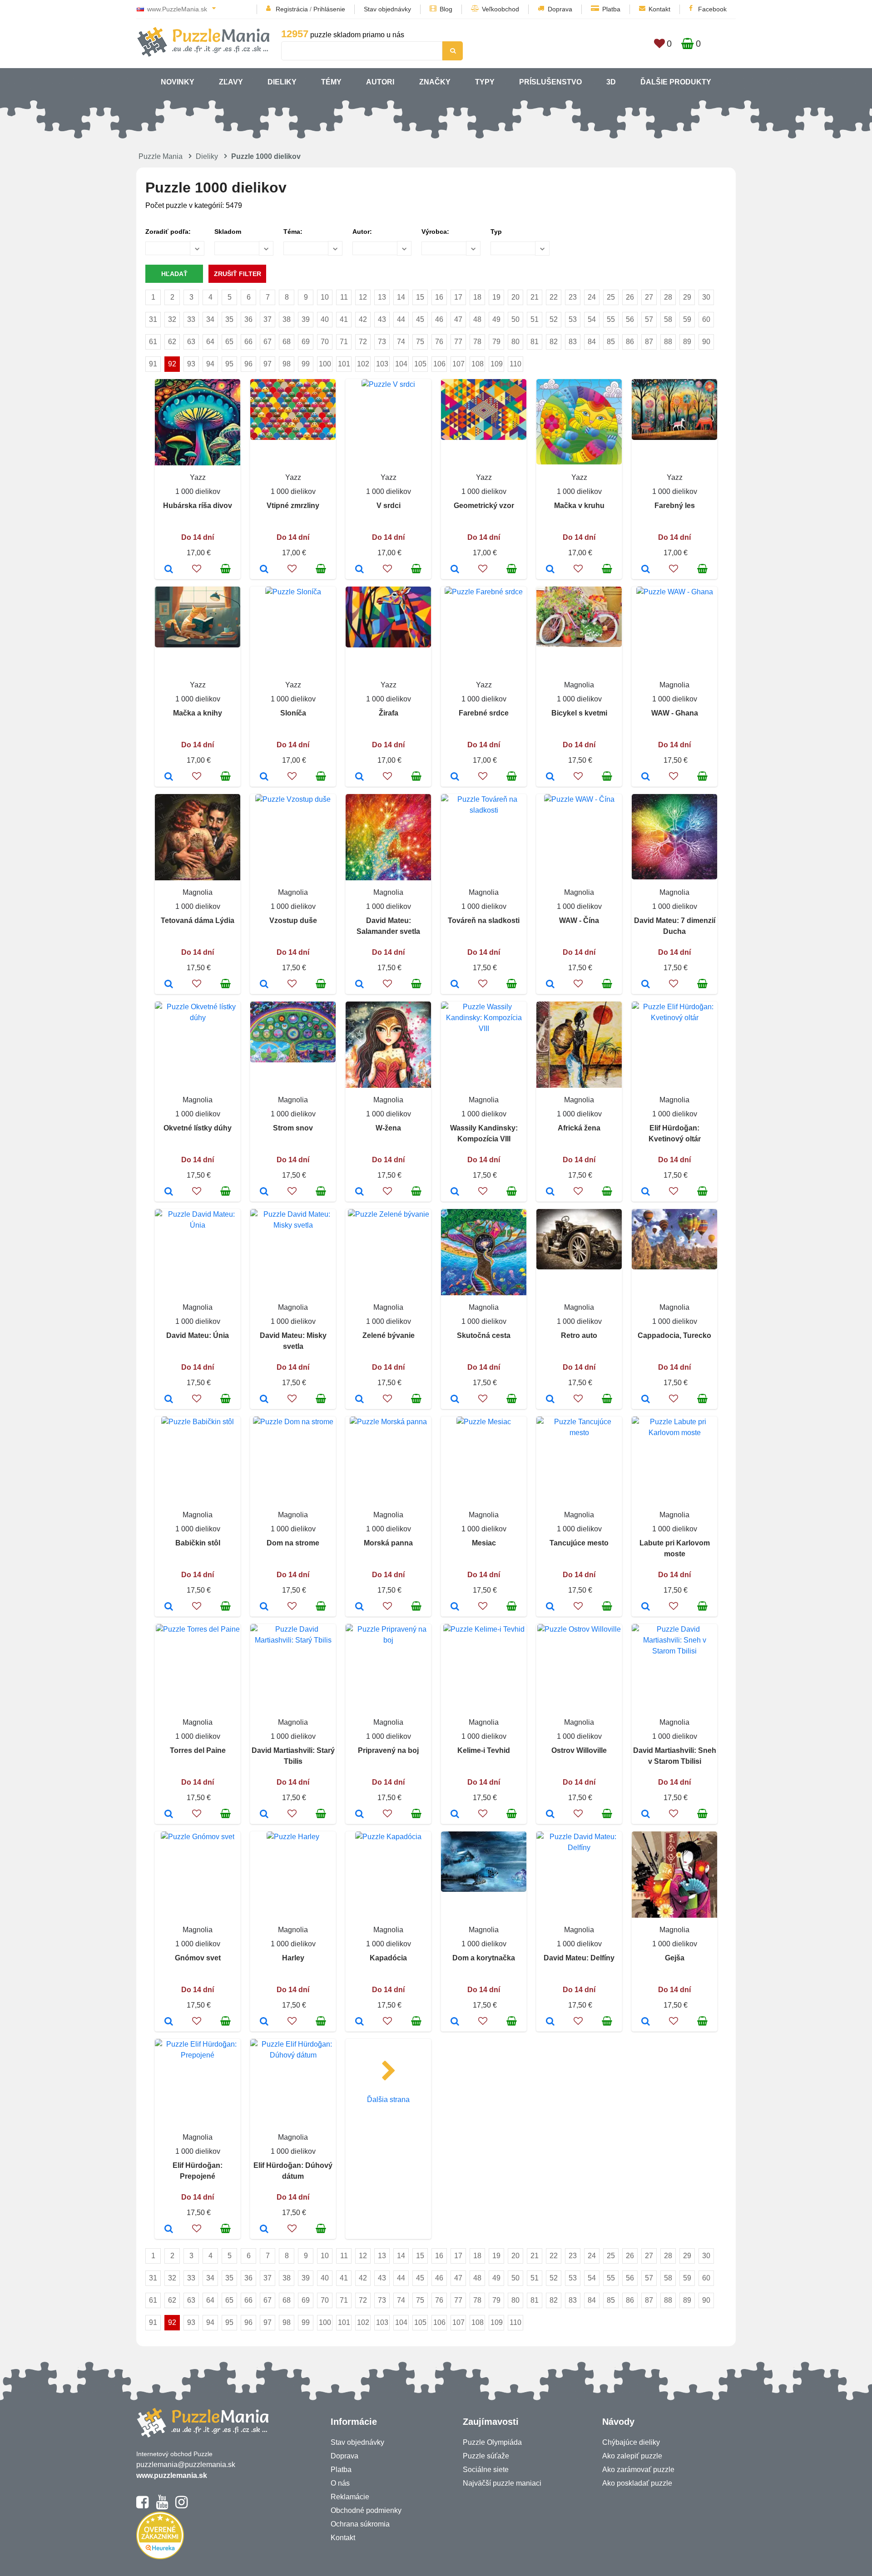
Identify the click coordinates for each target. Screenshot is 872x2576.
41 (344, 319)
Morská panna (388, 1543)
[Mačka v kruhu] (550, 570)
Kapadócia (388, 1958)
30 (706, 297)
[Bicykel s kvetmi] (550, 777)
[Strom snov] (264, 1192)
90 (706, 342)
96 (248, 364)
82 (554, 342)
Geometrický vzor (484, 506)
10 (325, 297)
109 (497, 364)
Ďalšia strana (388, 2100)
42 (363, 319)
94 (210, 364)
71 (344, 342)
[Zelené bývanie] (359, 1400)
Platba (611, 9)
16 (439, 297)
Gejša (675, 1958)
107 (458, 364)
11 (344, 297)
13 (382, 297)
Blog (446, 9)
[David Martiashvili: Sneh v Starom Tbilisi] (646, 1815)
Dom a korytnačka (484, 1958)
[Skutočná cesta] (455, 1400)
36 (248, 319)
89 (687, 342)
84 (592, 342)
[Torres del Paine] (169, 1815)
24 (592, 297)
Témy (331, 82)
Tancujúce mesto (579, 1543)
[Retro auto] (550, 1400)
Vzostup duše (293, 920)
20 (515, 297)
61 (153, 342)
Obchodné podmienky (366, 2510)
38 (287, 319)
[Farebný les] (646, 570)
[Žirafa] (359, 777)
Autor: (362, 232)
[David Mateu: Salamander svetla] (359, 985)
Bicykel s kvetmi (579, 713)
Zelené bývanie (389, 1335)
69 (306, 342)
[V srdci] (359, 570)
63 (191, 342)
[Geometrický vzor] (455, 570)
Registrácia (292, 9)
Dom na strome (293, 1543)
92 (172, 364)
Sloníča (293, 713)
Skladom (228, 232)
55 (611, 319)
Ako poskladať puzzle (637, 2483)
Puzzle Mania (161, 156)
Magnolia (579, 685)
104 (401, 364)
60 (706, 319)
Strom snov (293, 1128)
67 (268, 342)
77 (458, 342)
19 (496, 297)
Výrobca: (435, 232)
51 (535, 319)
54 (592, 319)
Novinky (178, 82)
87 (649, 342)
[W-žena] (359, 1192)
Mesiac (484, 1543)
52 (554, 319)
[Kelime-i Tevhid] (455, 1815)
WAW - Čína (579, 920)
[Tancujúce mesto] (550, 1607)
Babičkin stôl (198, 1543)
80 (515, 342)
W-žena (388, 1128)
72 (363, 342)
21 (535, 297)
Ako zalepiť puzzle (632, 2456)
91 (153, 364)
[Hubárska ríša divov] (169, 570)
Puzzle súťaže (486, 2456)
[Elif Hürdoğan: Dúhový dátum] (264, 2230)
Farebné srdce (484, 713)
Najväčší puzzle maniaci (502, 2483)
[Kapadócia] (359, 2022)
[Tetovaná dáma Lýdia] (169, 985)
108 (478, 364)
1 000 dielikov (198, 491)
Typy (485, 82)
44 (401, 319)
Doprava (560, 9)
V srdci (389, 506)
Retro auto (579, 1335)
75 (420, 342)
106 (439, 364)
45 (420, 319)
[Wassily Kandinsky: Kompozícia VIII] (455, 1192)
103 (382, 364)
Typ (496, 232)
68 (287, 342)
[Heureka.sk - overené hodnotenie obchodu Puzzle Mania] (160, 2557)
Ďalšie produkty (676, 82)
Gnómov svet (198, 1958)
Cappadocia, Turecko (674, 1335)
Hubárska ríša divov (198, 506)
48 (477, 319)
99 (306, 364)
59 (687, 319)
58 (668, 319)
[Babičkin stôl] (169, 1607)
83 (573, 342)
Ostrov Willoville (579, 1750)
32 (172, 319)
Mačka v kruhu (579, 506)
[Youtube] (162, 2506)
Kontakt (659, 9)
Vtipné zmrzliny (293, 506)
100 (325, 364)
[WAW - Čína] (550, 985)
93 (191, 364)
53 (573, 319)
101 (344, 364)
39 (306, 319)
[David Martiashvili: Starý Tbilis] (264, 1815)
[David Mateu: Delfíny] (550, 2022)
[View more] (293, 437)
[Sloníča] (264, 777)
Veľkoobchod (500, 9)
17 (458, 297)
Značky (435, 82)
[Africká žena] (550, 1192)
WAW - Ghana (675, 713)
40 (325, 319)
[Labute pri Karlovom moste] (646, 1607)
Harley (293, 1958)
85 (611, 342)
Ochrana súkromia (360, 2524)
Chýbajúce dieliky (631, 2442)
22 (554, 297)
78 (477, 342)
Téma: (293, 232)
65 (229, 342)
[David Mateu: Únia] (169, 1400)
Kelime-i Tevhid (484, 1750)
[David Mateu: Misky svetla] (264, 1400)
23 (573, 297)
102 (363, 364)
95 (229, 364)
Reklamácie (350, 2497)
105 (420, 364)
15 (420, 297)
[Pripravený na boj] (359, 1815)
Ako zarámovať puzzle (638, 2470)
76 (439, 342)
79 (496, 342)
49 (496, 319)
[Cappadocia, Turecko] (646, 1400)
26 (630, 297)
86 (630, 342)
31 (153, 319)
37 (268, 319)
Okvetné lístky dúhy (198, 1128)
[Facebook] (142, 2506)
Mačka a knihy (198, 713)
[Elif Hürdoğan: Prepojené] (169, 2230)
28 (668, 297)
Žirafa (389, 713)
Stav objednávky (387, 9)
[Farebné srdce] (455, 777)
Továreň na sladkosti (484, 920)
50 (515, 319)
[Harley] (264, 2022)
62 (172, 342)
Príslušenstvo (550, 82)
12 (363, 297)
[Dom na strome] (264, 1607)
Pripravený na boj (388, 1750)
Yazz (198, 477)
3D (611, 82)
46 (439, 319)
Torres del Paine (198, 1750)
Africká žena (579, 1128)
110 (515, 364)
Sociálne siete (486, 2470)
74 (401, 342)
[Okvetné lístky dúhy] (169, 1192)
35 (229, 319)
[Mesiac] (455, 1607)
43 (382, 319)
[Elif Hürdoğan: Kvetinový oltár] (646, 1192)
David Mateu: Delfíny (579, 1958)
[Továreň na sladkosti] (455, 985)
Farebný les (675, 506)
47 (458, 319)
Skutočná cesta (484, 1335)
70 (325, 342)
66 (248, 342)
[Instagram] (181, 2506)
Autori (380, 82)
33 (191, 319)
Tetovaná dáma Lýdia (198, 920)
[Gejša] (646, 2022)
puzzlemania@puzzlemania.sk (186, 2465)
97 (268, 364)
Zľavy (231, 82)
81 (535, 342)
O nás (340, 2483)
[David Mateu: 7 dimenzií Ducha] (646, 985)
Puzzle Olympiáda (492, 2442)
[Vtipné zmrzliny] (264, 570)
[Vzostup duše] (264, 985)
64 (210, 342)
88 (668, 342)
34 (210, 319)
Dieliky (282, 82)
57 (649, 319)
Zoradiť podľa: (168, 232)
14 (401, 297)
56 (630, 319)
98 (287, 364)
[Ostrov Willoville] (550, 1815)
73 (382, 342)
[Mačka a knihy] (169, 777)
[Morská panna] (359, 1607)
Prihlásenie (329, 9)
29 (687, 297)
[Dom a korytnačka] (455, 2022)
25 (611, 297)
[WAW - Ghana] (646, 777)
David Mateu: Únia (198, 1335)
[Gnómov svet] (169, 2022)
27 (649, 297)
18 (477, 297)
